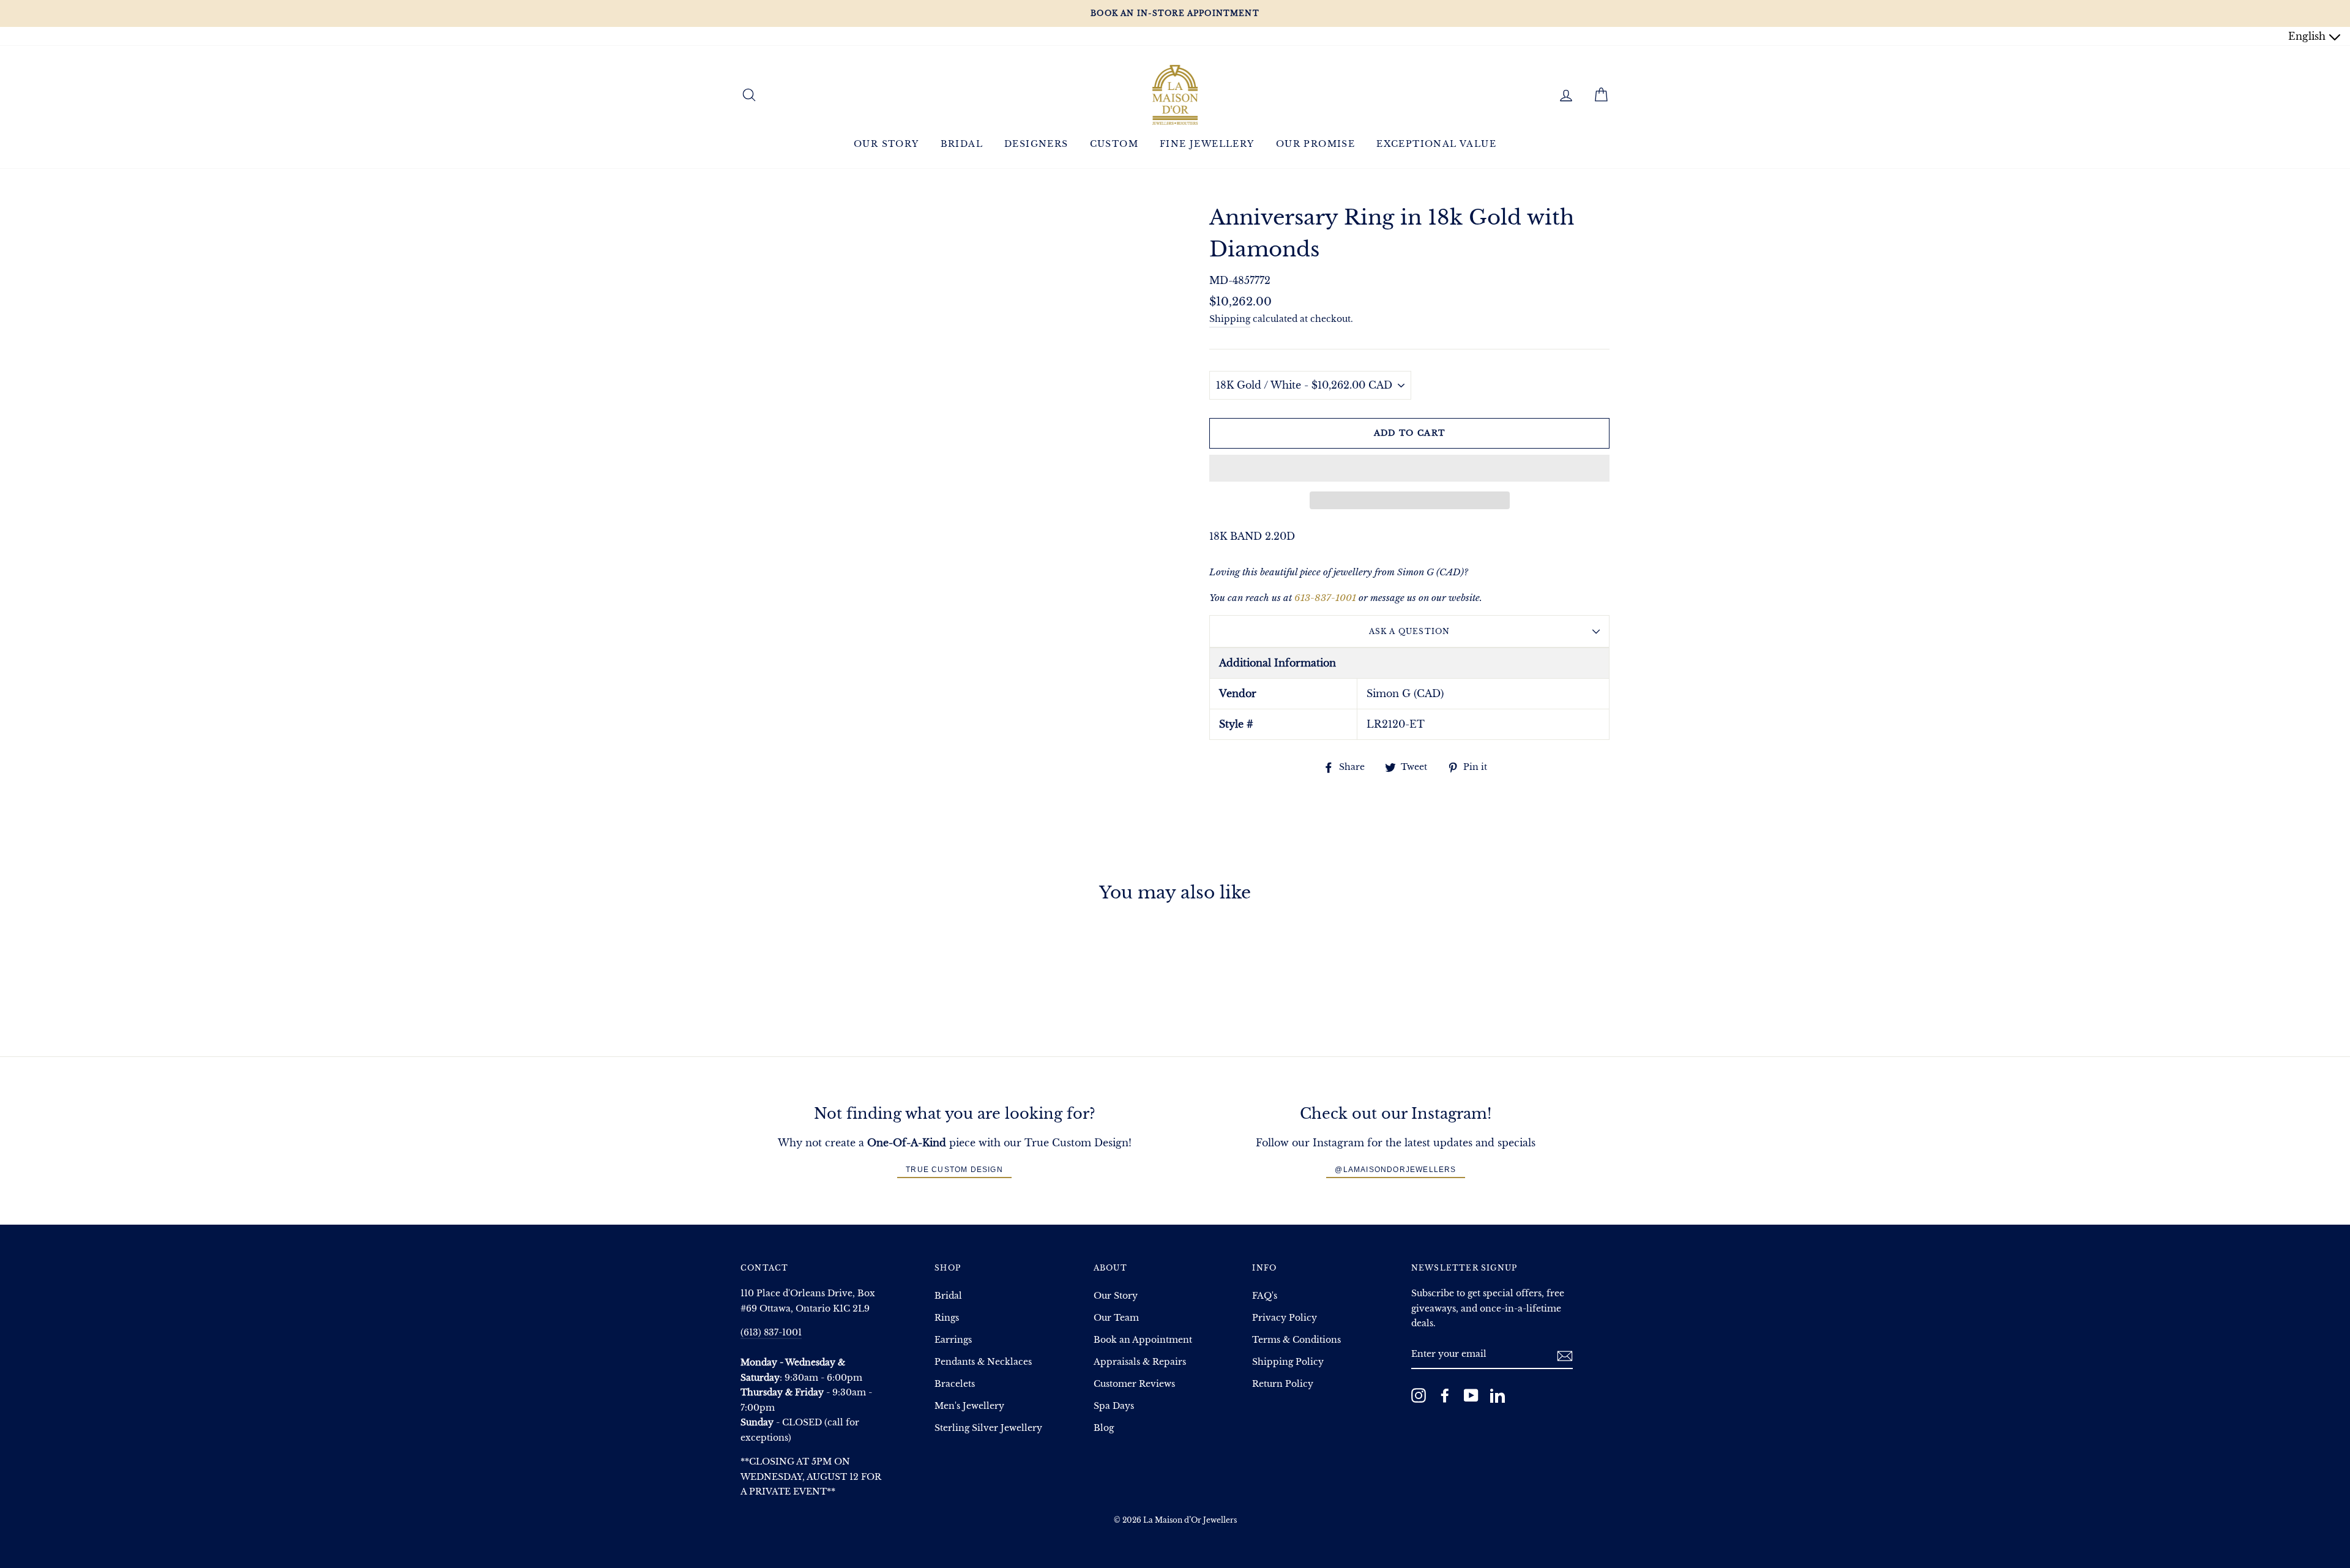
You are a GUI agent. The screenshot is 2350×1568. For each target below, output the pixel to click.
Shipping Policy (1288, 1362)
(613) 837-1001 (771, 1333)
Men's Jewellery (969, 1406)
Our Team (1116, 1318)
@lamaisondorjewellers (1395, 1170)
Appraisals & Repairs (1140, 1362)
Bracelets (955, 1384)
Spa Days (1114, 1406)
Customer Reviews (1134, 1384)
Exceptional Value (1436, 144)
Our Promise (1315, 144)
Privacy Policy (1285, 1318)
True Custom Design (954, 1170)
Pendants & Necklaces (983, 1362)
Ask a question (1410, 631)
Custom (1114, 144)
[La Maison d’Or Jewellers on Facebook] (1445, 1395)
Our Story (886, 144)
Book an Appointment (1143, 1340)
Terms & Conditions (1296, 1340)
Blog (1104, 1428)
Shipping (1230, 319)
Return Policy (1283, 1384)
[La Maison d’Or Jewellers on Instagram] (1419, 1395)
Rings (947, 1318)
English (2308, 36)
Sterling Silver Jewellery (988, 1428)
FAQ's (1265, 1296)
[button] (1409, 468)
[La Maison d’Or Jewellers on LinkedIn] (1498, 1395)
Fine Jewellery (1207, 144)
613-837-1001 (1325, 598)
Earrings (953, 1340)
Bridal (962, 144)
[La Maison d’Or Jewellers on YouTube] (1471, 1395)
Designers (1036, 144)
